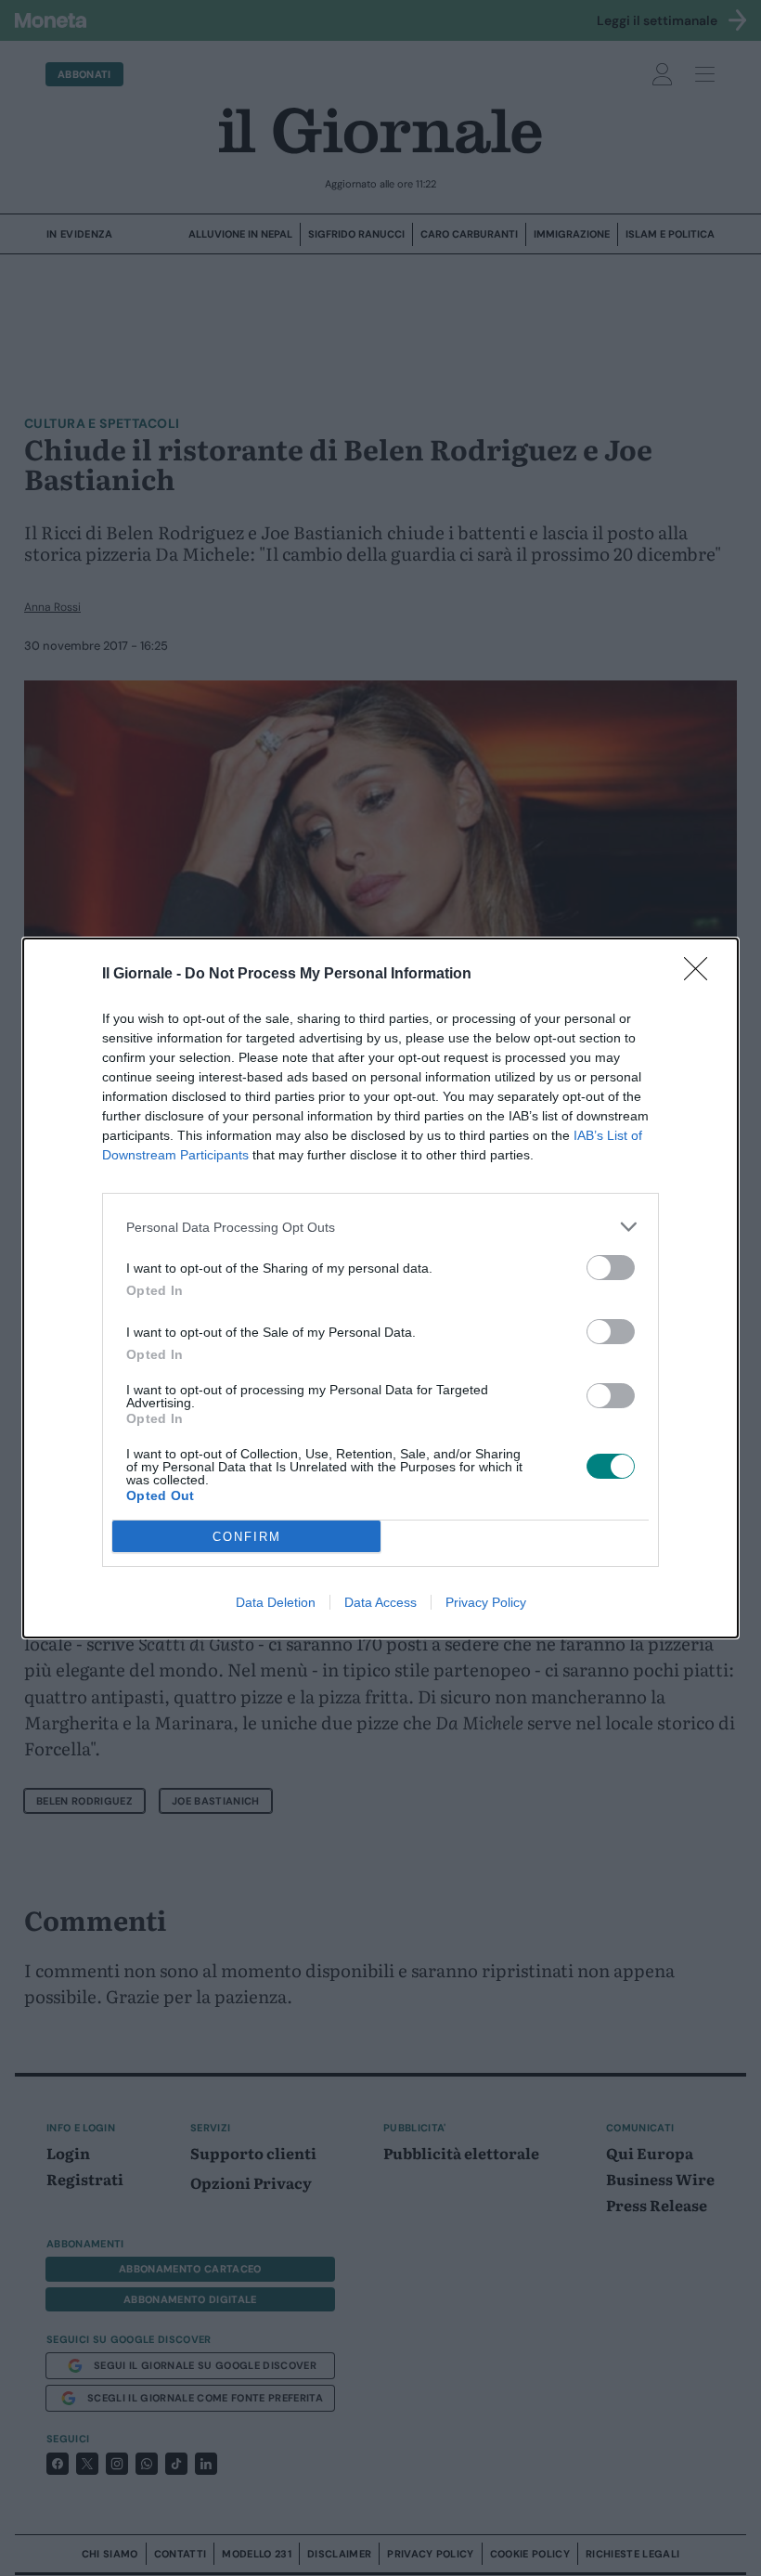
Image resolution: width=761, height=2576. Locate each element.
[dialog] (380, 1288)
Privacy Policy (486, 1602)
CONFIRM (247, 1537)
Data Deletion (276, 1602)
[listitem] (380, 1227)
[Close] (702, 975)
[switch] (611, 1268)
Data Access (380, 1602)
